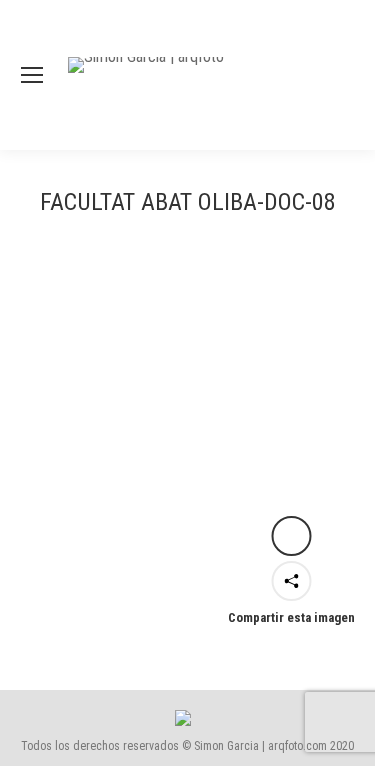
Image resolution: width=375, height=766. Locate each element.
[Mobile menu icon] (32, 75)
